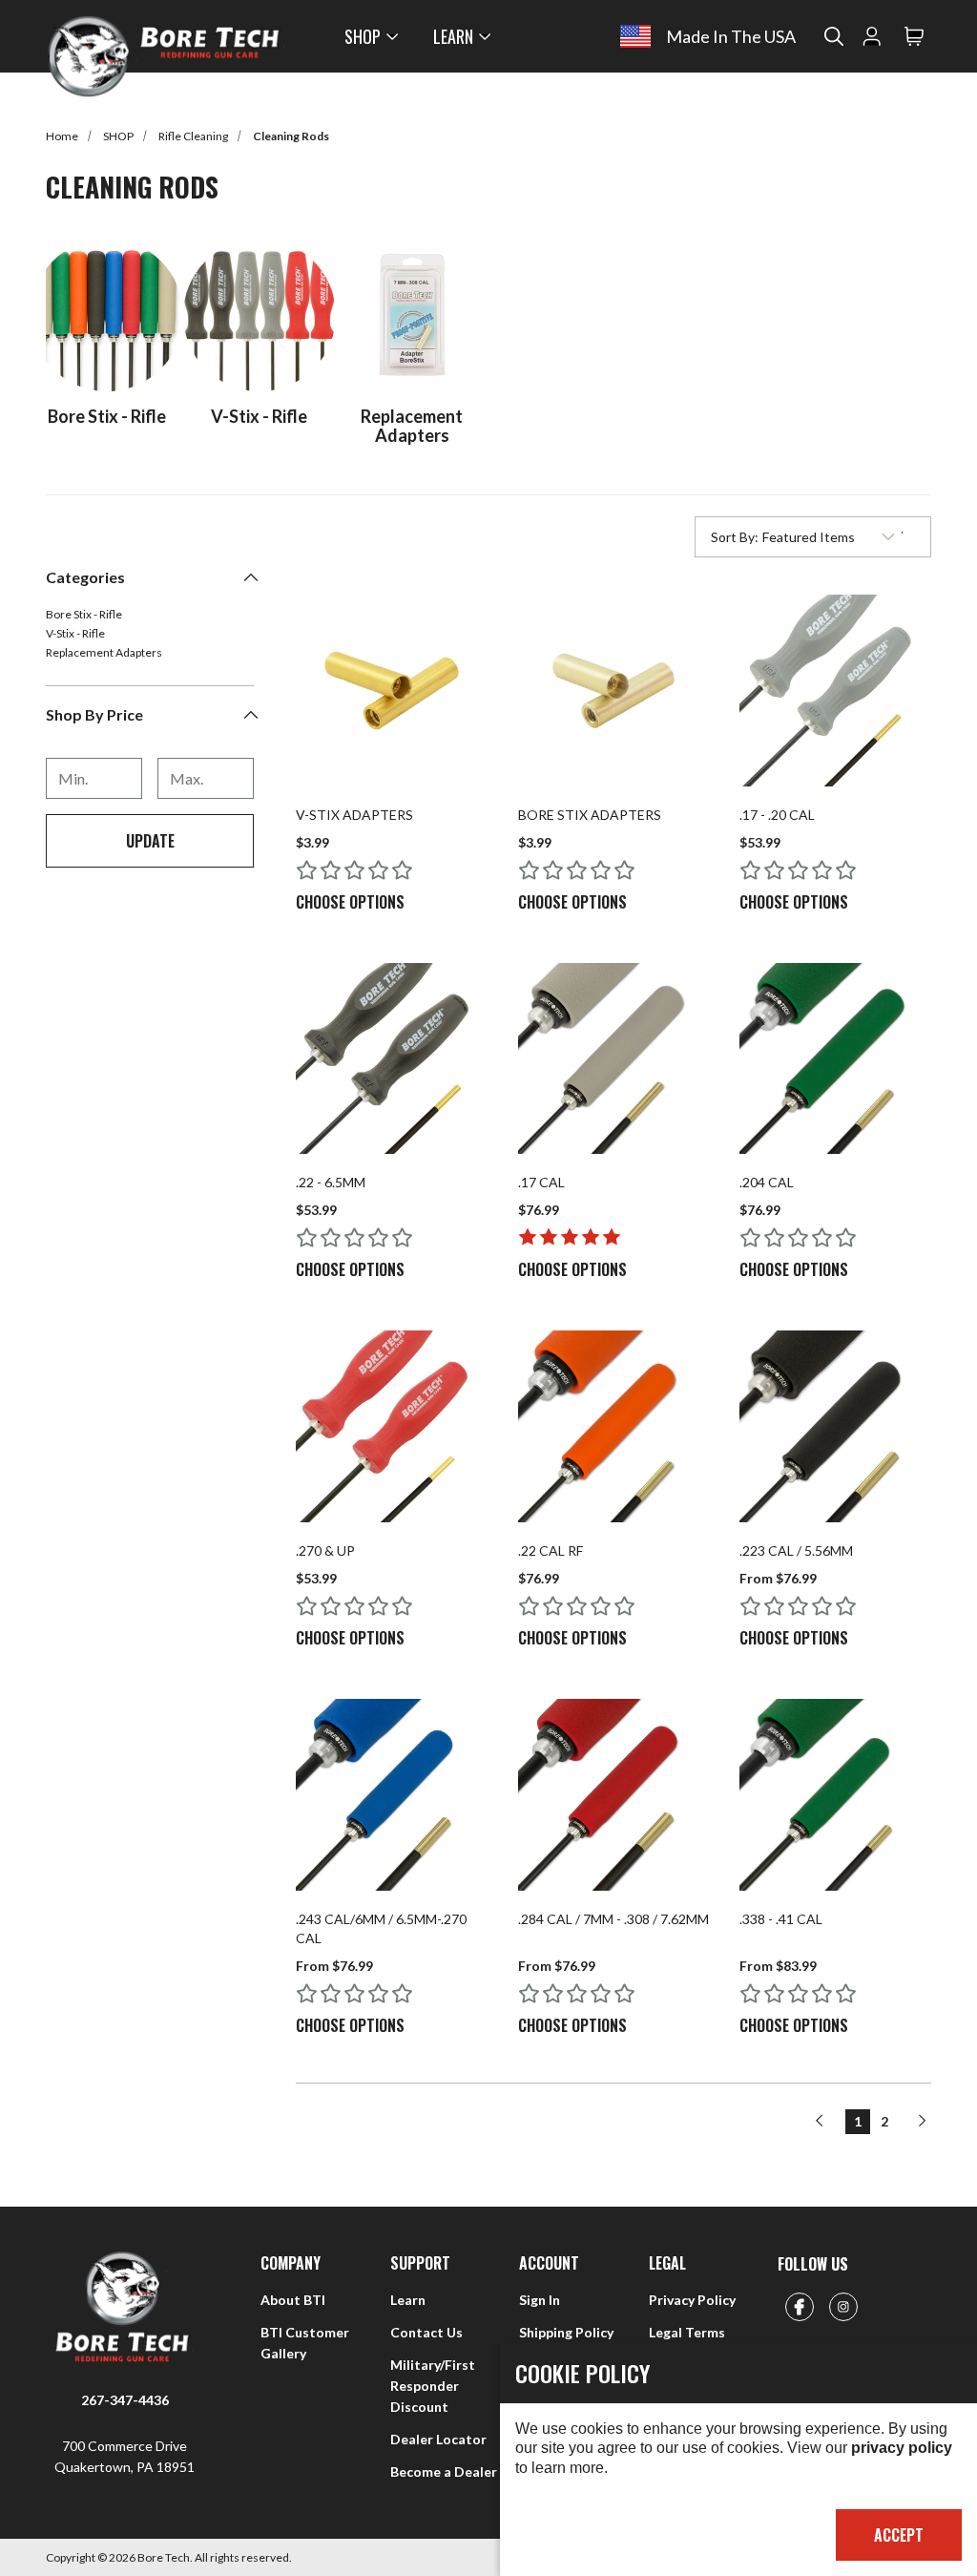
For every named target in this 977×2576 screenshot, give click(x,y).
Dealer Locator (438, 2439)
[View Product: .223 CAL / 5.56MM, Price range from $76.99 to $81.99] (835, 1426)
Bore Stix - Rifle (84, 615)
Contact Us (426, 2332)
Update (150, 841)
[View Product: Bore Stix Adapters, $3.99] (614, 691)
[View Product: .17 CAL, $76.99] (614, 1059)
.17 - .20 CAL (777, 815)
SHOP (363, 37)
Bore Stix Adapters (590, 815)
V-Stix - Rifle (75, 634)
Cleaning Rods (291, 136)
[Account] (872, 36)
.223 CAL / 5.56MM (796, 1550)
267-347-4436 (125, 2400)
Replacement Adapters (104, 653)
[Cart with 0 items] (914, 36)
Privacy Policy (692, 2300)
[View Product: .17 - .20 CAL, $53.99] (835, 691)
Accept (899, 2535)
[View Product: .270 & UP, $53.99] (392, 1426)
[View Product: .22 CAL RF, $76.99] (614, 1426)
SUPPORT (420, 2263)
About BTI (293, 2300)
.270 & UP (325, 1550)
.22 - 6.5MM (331, 1182)
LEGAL (667, 2263)
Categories (85, 577)
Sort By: (734, 541)
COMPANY (291, 2263)
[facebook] (800, 2307)
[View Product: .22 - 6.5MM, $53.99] (392, 1059)
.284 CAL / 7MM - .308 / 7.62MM (613, 1919)
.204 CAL (767, 1182)
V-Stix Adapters (354, 815)
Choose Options (350, 902)
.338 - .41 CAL (781, 1919)
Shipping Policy (566, 2332)
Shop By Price (94, 714)
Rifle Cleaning (193, 136)
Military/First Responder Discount (433, 2386)
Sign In (540, 2300)
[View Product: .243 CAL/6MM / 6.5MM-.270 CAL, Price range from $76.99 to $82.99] (392, 1795)
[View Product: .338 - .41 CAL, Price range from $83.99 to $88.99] (835, 1795)
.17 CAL (541, 1182)
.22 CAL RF (551, 1550)
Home (62, 136)
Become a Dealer (444, 2471)
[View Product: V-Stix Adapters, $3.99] (392, 691)
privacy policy (902, 2448)
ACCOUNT (549, 2263)
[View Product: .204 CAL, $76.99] (835, 1059)
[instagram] (843, 2307)
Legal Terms (687, 2332)
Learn (408, 2300)
